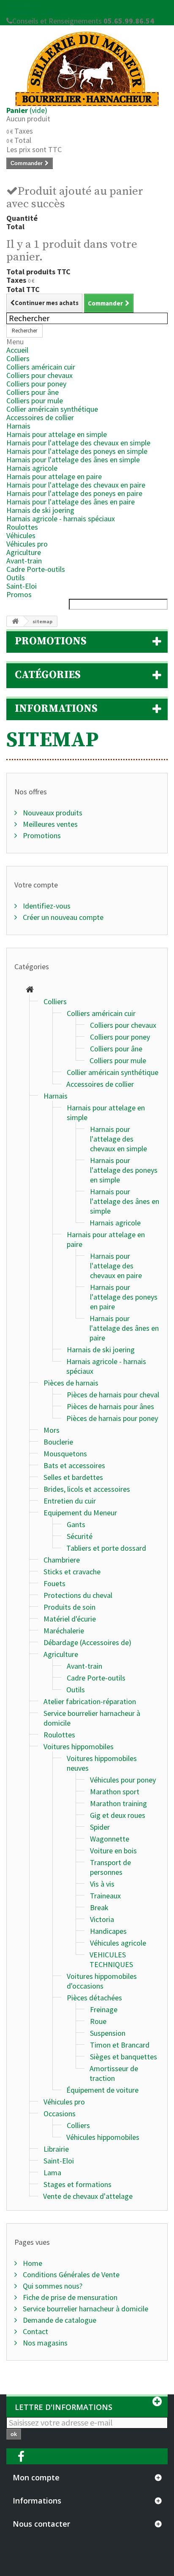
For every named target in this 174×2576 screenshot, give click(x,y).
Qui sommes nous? (52, 2286)
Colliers (18, 358)
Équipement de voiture (102, 2090)
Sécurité (80, 1536)
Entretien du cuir (70, 1501)
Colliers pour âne (33, 392)
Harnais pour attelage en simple (57, 434)
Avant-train (24, 561)
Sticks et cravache (72, 1572)
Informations (56, 709)
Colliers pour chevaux (39, 375)
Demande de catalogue (59, 2320)
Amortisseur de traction (114, 2073)
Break (99, 1907)
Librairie (56, 2149)
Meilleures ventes (49, 824)
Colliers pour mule (35, 401)
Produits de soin (69, 1607)
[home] (30, 990)
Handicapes (108, 1931)
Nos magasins (44, 2343)
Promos (19, 594)
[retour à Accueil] (15, 621)
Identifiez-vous (46, 906)
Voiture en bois (113, 1851)
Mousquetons (65, 1454)
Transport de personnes (110, 1867)
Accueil (17, 350)
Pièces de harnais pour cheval (113, 1395)
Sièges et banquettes (124, 2057)
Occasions (60, 2114)
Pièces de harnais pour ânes (110, 1406)
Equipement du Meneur (80, 1513)
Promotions (51, 641)
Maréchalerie (64, 1631)
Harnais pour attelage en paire (54, 476)
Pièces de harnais (71, 1383)
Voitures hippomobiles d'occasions (102, 1981)
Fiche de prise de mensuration (69, 2297)
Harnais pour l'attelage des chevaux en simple (78, 443)
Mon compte (36, 2477)
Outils (16, 578)
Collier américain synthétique (52, 409)
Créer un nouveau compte (62, 917)
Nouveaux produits (52, 813)
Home (32, 2263)
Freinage (104, 2009)
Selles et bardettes (73, 1477)
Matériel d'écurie (70, 1619)
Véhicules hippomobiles (103, 2137)
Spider (100, 1827)
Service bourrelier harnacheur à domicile (85, 2309)
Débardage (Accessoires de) (87, 1642)
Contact (35, 2331)
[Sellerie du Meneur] (87, 69)
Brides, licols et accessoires (87, 1489)
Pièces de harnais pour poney (112, 1418)
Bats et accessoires (74, 1465)
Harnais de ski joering (40, 510)
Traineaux (105, 1896)
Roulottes (22, 527)
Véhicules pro (27, 544)
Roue (98, 2021)
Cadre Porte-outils (36, 569)
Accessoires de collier (40, 417)
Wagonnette (110, 1839)
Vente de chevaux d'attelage (88, 2196)
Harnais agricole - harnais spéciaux (61, 519)
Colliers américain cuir (41, 367)
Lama (52, 2173)
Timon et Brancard (120, 2045)
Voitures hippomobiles (79, 1746)
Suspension (108, 2033)
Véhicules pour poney (123, 1780)
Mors (52, 1430)
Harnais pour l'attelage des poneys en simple (77, 451)
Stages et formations (77, 2184)
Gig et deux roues (118, 1815)
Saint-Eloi (22, 586)
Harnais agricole (32, 468)
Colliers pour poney (36, 384)
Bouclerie (58, 1442)
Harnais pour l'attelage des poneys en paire (74, 493)
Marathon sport (115, 1792)
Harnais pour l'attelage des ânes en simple (73, 460)
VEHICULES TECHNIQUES (111, 1959)
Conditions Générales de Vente (70, 2274)
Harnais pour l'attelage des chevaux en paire (76, 485)
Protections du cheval (78, 1595)
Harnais (18, 426)
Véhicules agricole (118, 1943)
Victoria (102, 1919)
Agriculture (24, 552)
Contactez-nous (31, 12)
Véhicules (21, 535)
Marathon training (118, 1803)
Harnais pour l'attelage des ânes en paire (71, 502)
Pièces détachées (94, 1998)
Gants (76, 1524)
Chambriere (62, 1560)
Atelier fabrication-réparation (90, 1701)
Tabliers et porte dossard (106, 1548)
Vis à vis (102, 1884)
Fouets (54, 1583)
